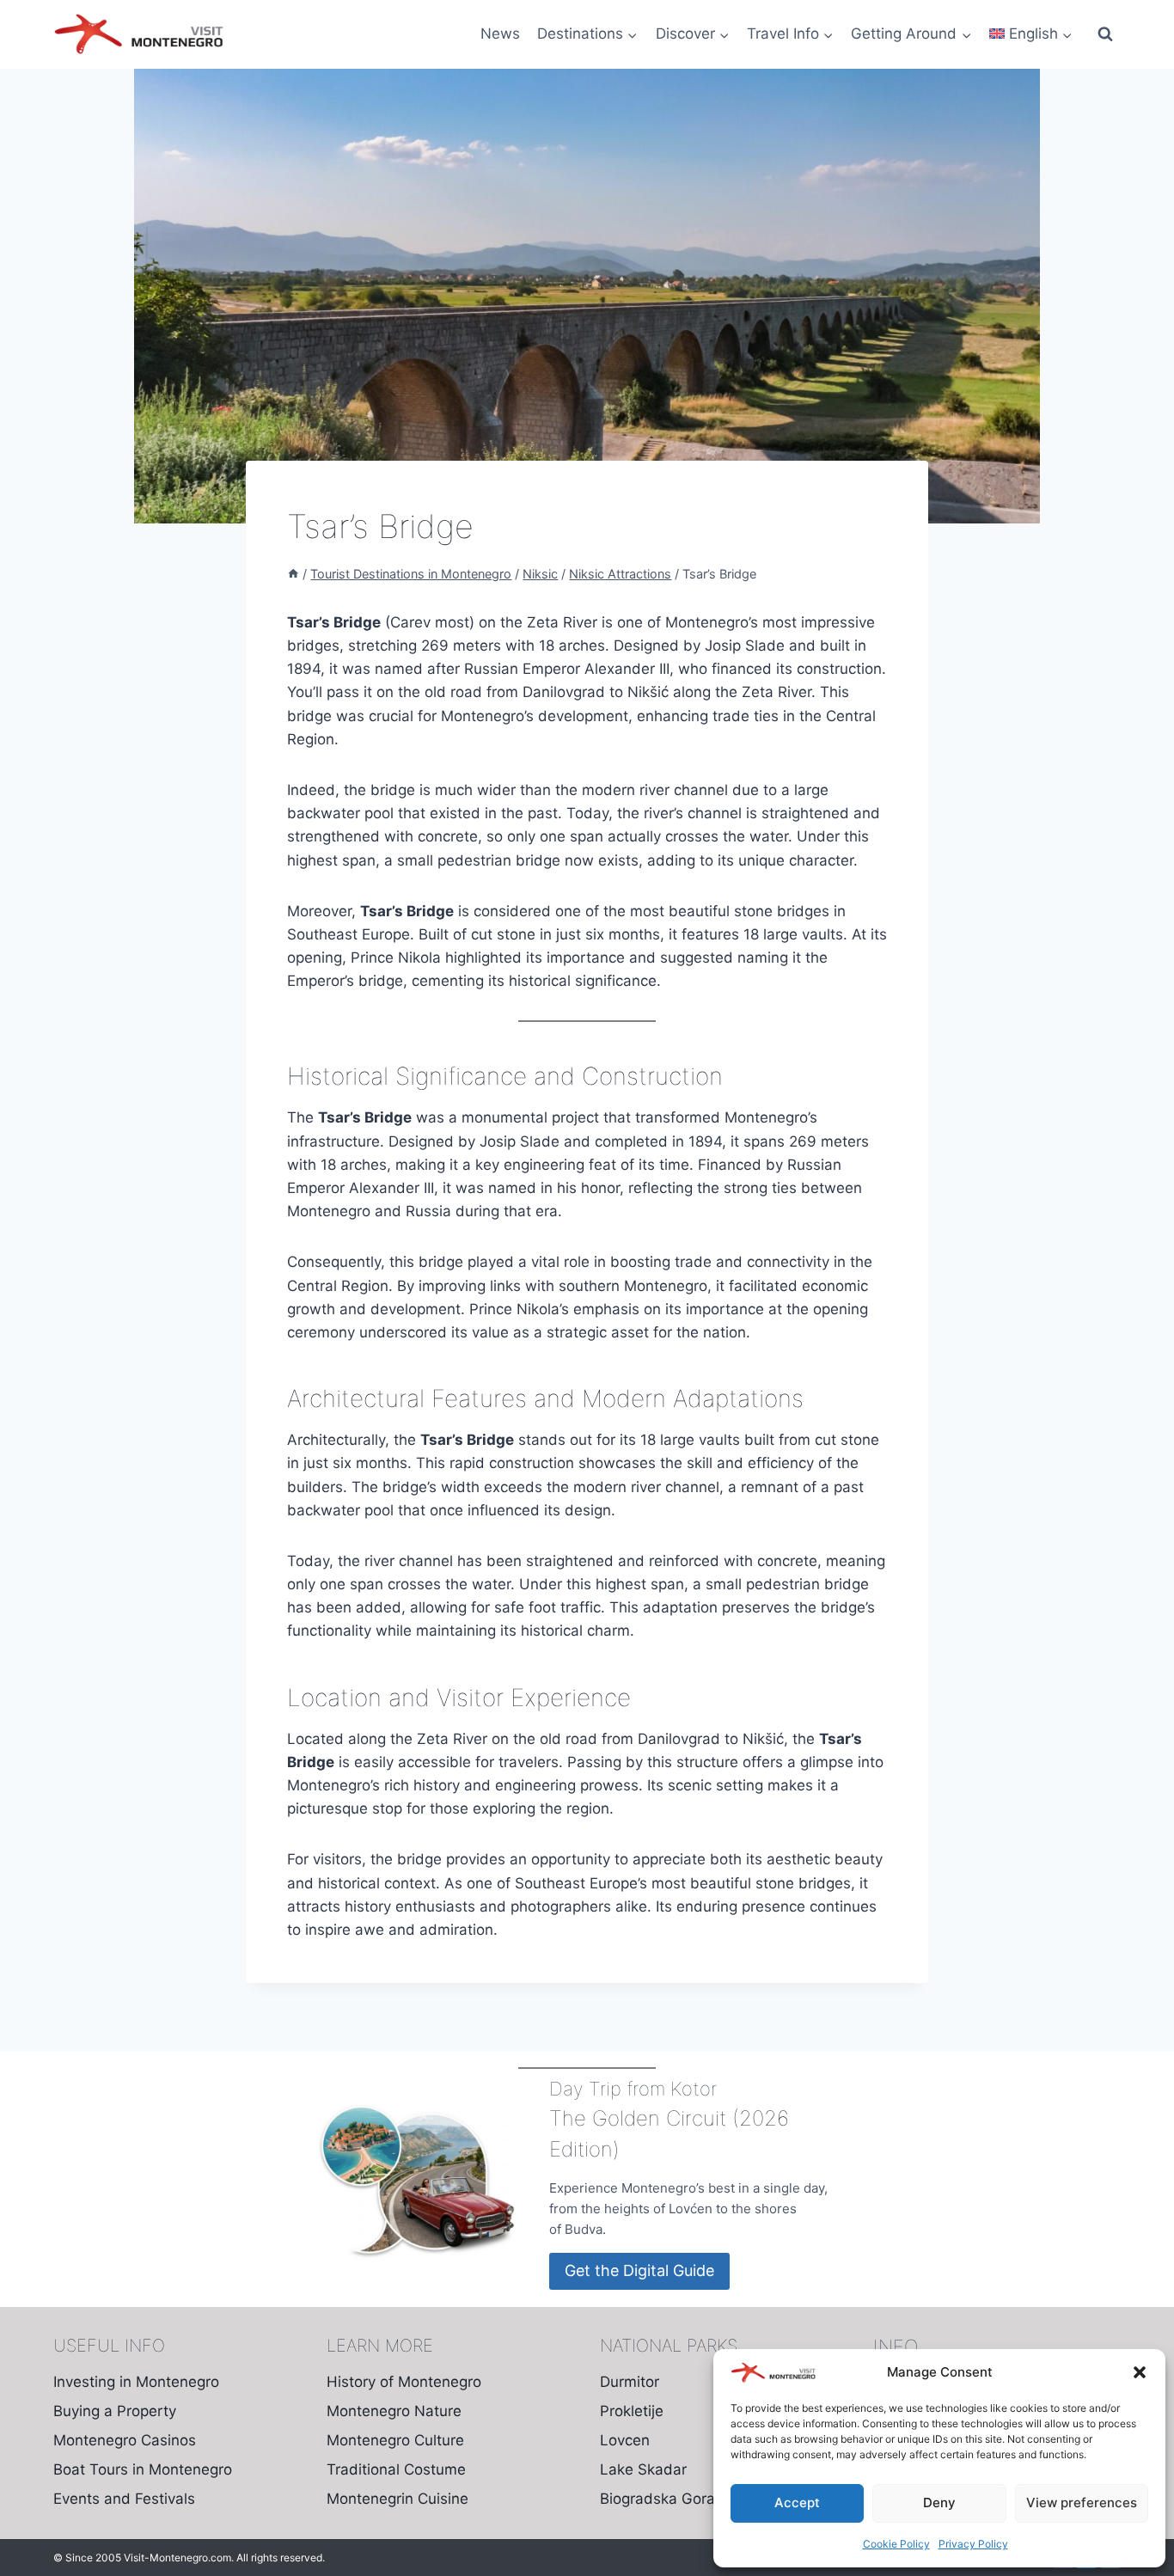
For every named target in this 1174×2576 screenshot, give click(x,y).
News (500, 34)
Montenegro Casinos (125, 2440)
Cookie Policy (896, 2544)
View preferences (1082, 2503)
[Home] (293, 574)
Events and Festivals (124, 2499)
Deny (939, 2503)
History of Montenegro (404, 2382)
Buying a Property (115, 2411)
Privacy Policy (973, 2544)
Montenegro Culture (395, 2440)
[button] (1140, 2372)
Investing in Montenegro (136, 2382)
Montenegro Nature (394, 2411)
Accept (797, 2503)
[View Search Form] (1105, 34)
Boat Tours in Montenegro (143, 2469)
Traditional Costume (396, 2469)
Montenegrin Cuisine (397, 2499)
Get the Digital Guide (639, 2270)
